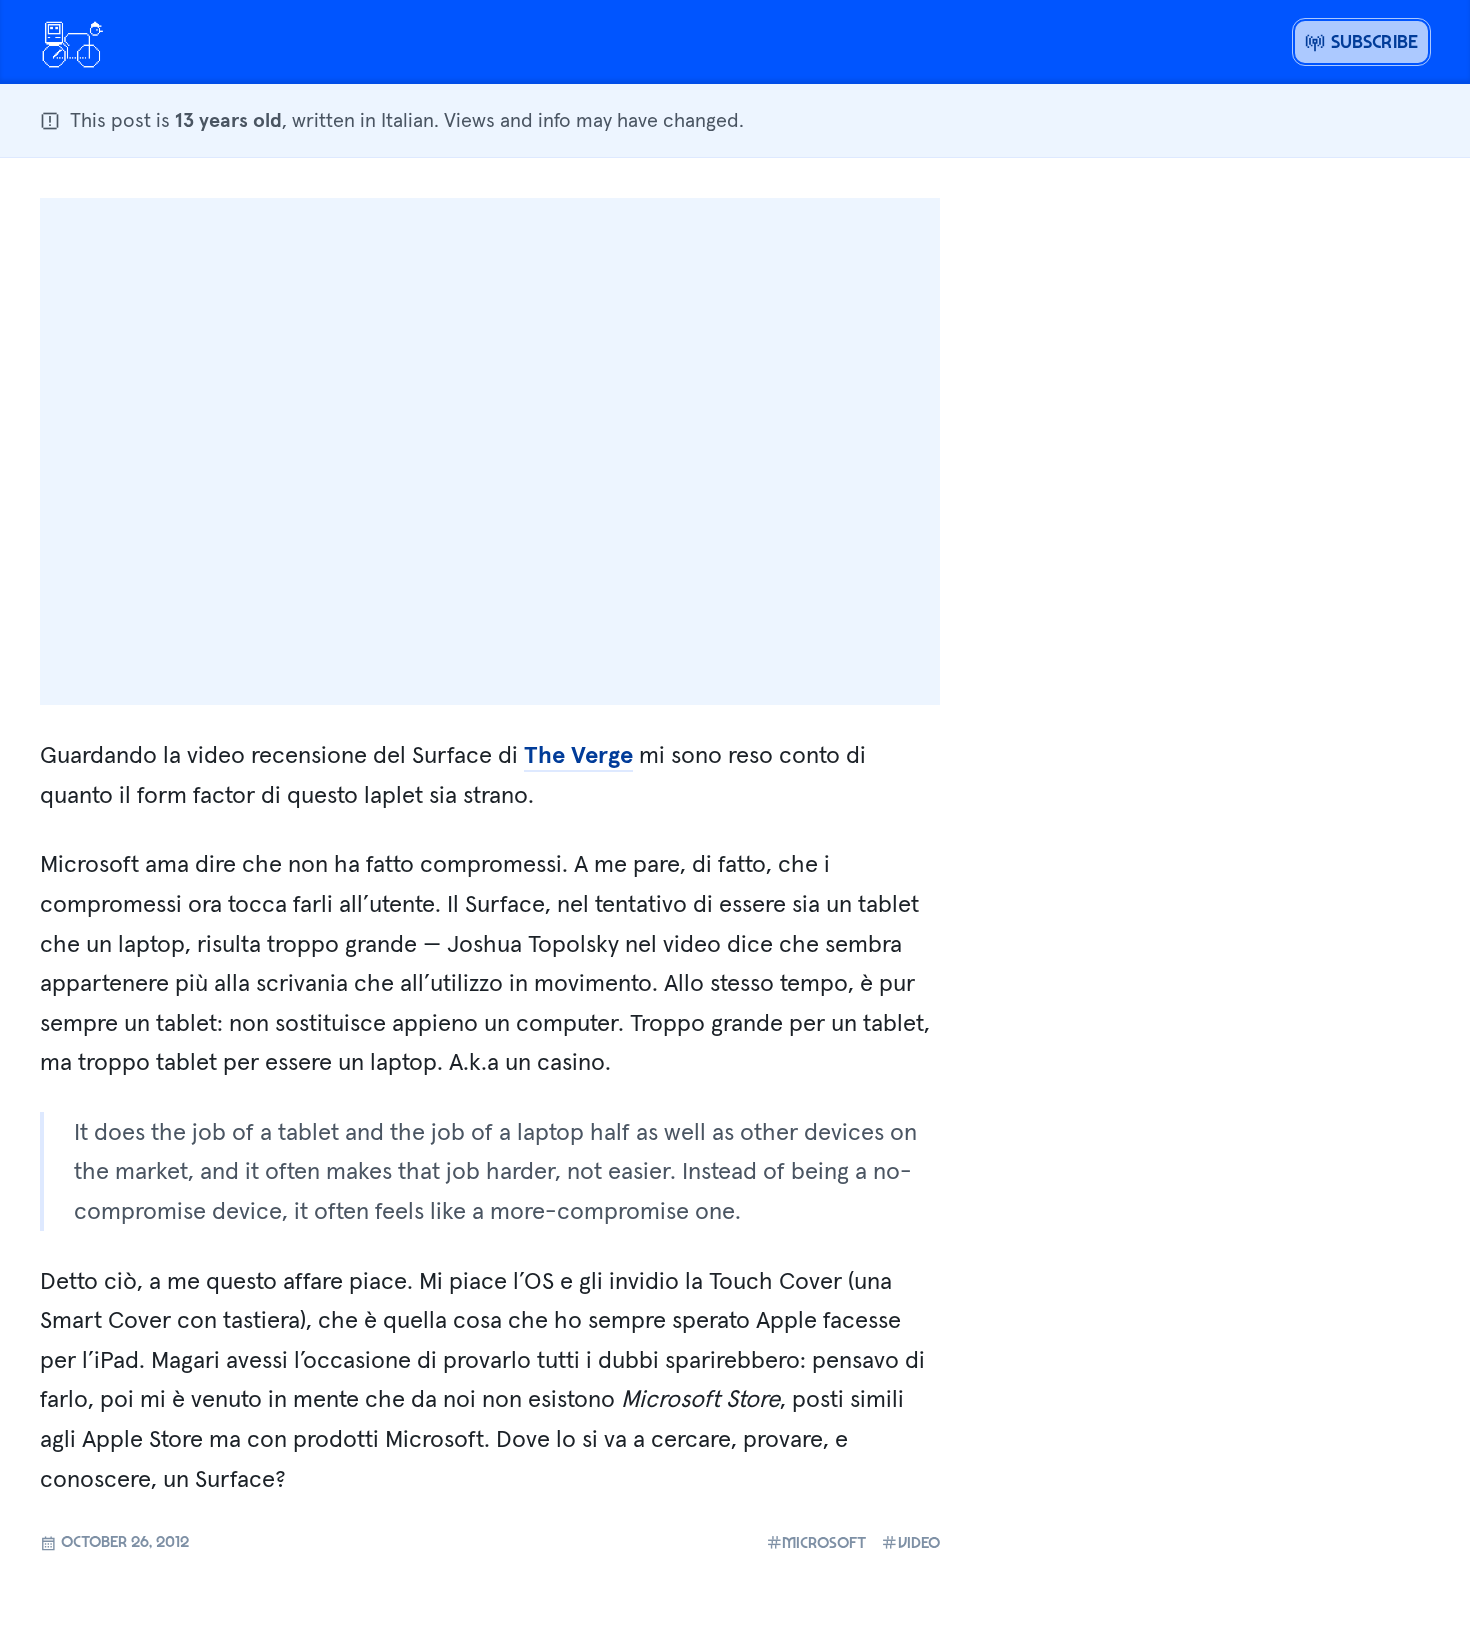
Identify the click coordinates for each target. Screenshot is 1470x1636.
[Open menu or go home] (72, 42)
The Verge (578, 754)
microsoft (824, 1542)
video (919, 1542)
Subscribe (1371, 41)
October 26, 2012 (123, 1541)
